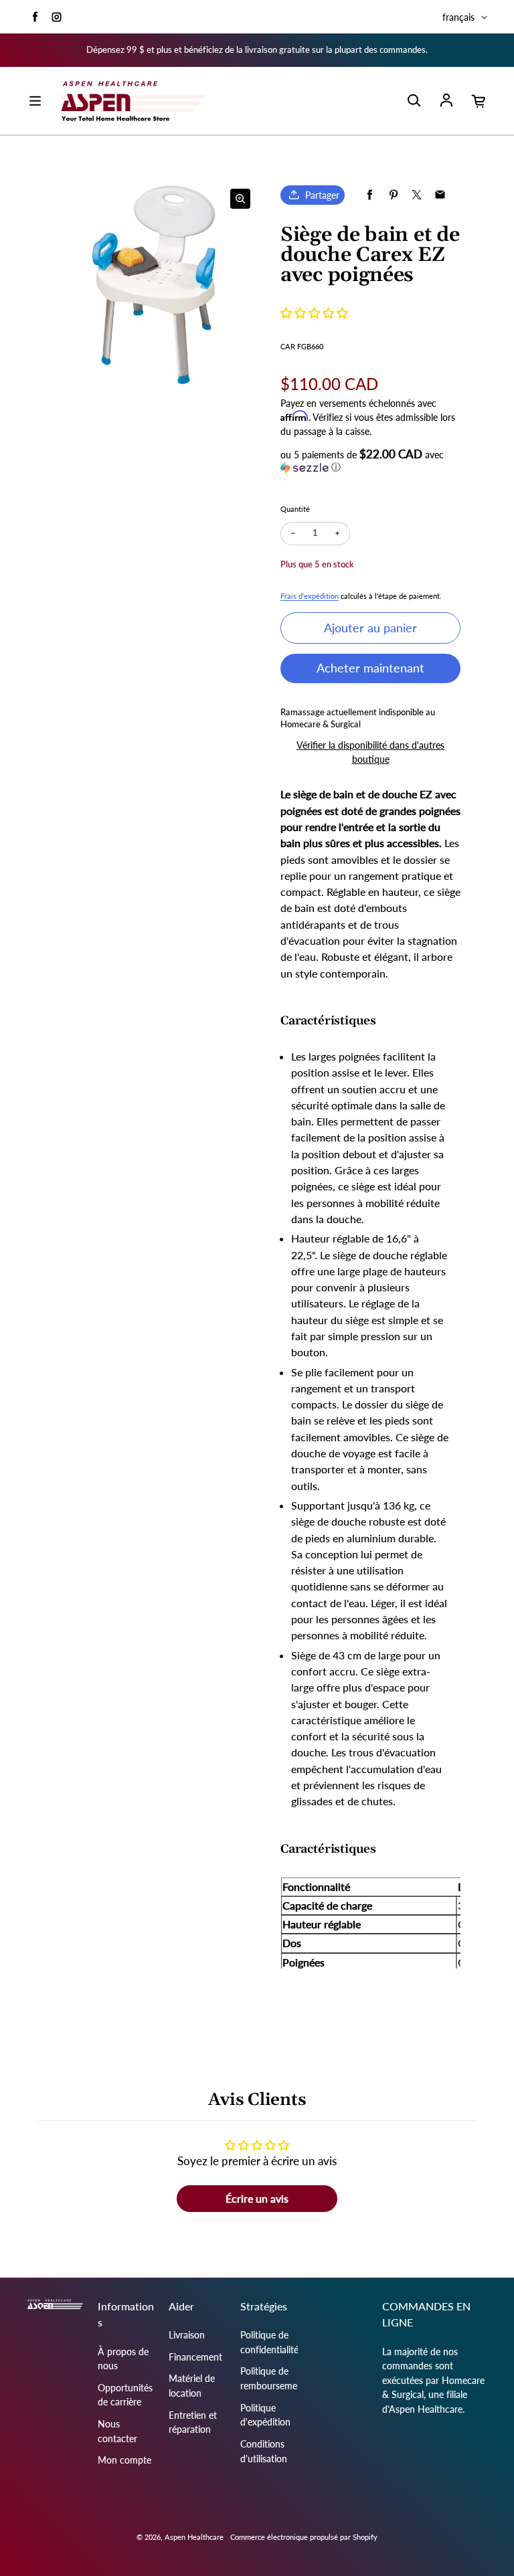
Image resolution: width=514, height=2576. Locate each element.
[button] (314, 313)
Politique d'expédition (265, 2415)
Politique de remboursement (273, 2378)
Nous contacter (117, 2431)
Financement (195, 2357)
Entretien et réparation (193, 2422)
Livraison (187, 2335)
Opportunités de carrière (125, 2395)
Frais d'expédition (310, 596)
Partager (322, 195)
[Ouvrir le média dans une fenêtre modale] (240, 199)
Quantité (295, 509)
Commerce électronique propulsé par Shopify (304, 2537)
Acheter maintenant (370, 668)
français (458, 17)
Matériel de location (192, 2386)
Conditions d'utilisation (264, 2451)
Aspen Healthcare (194, 2537)
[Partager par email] (440, 195)
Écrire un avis (257, 2198)
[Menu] (35, 101)
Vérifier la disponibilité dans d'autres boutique (370, 752)
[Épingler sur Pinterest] (393, 195)
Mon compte (124, 2460)
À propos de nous (123, 2359)
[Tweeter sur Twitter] (417, 195)
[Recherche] (414, 101)
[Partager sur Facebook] (370, 195)
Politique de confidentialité (269, 2342)
